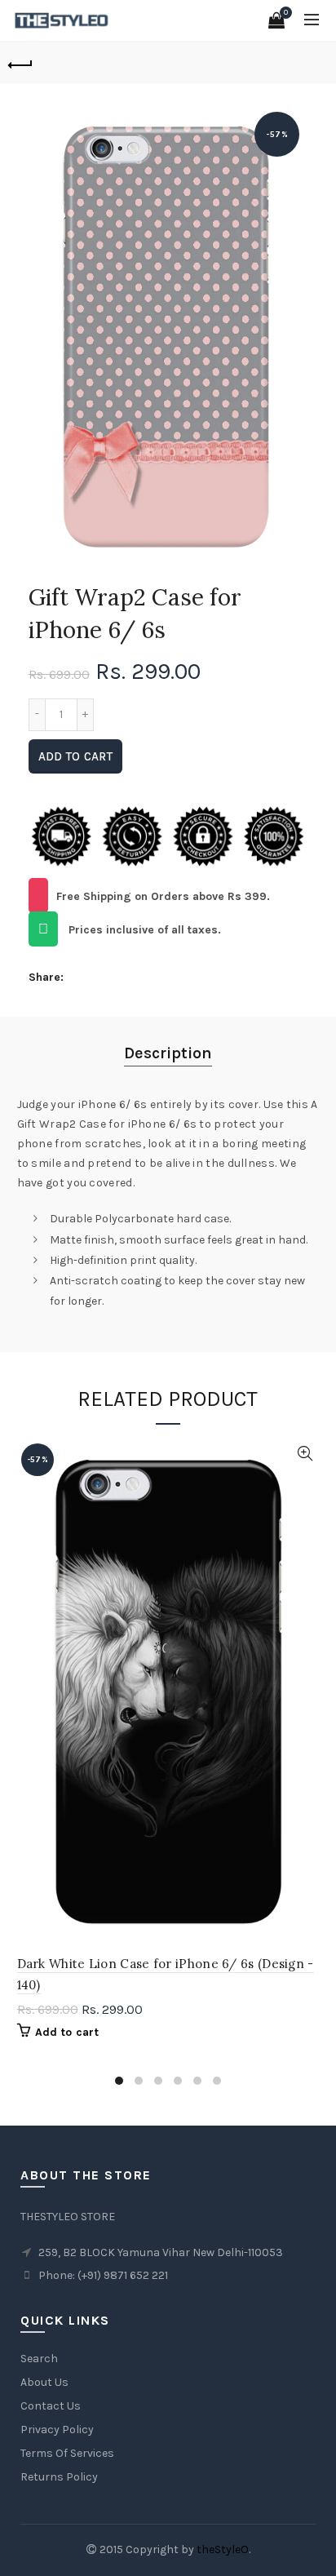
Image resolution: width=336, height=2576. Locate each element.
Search (39, 2359)
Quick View (305, 1454)
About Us (44, 2382)
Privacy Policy (57, 2430)
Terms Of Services (67, 2453)
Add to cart (75, 756)
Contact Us (51, 2406)
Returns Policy (59, 2477)
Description (168, 1053)
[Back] (20, 63)
